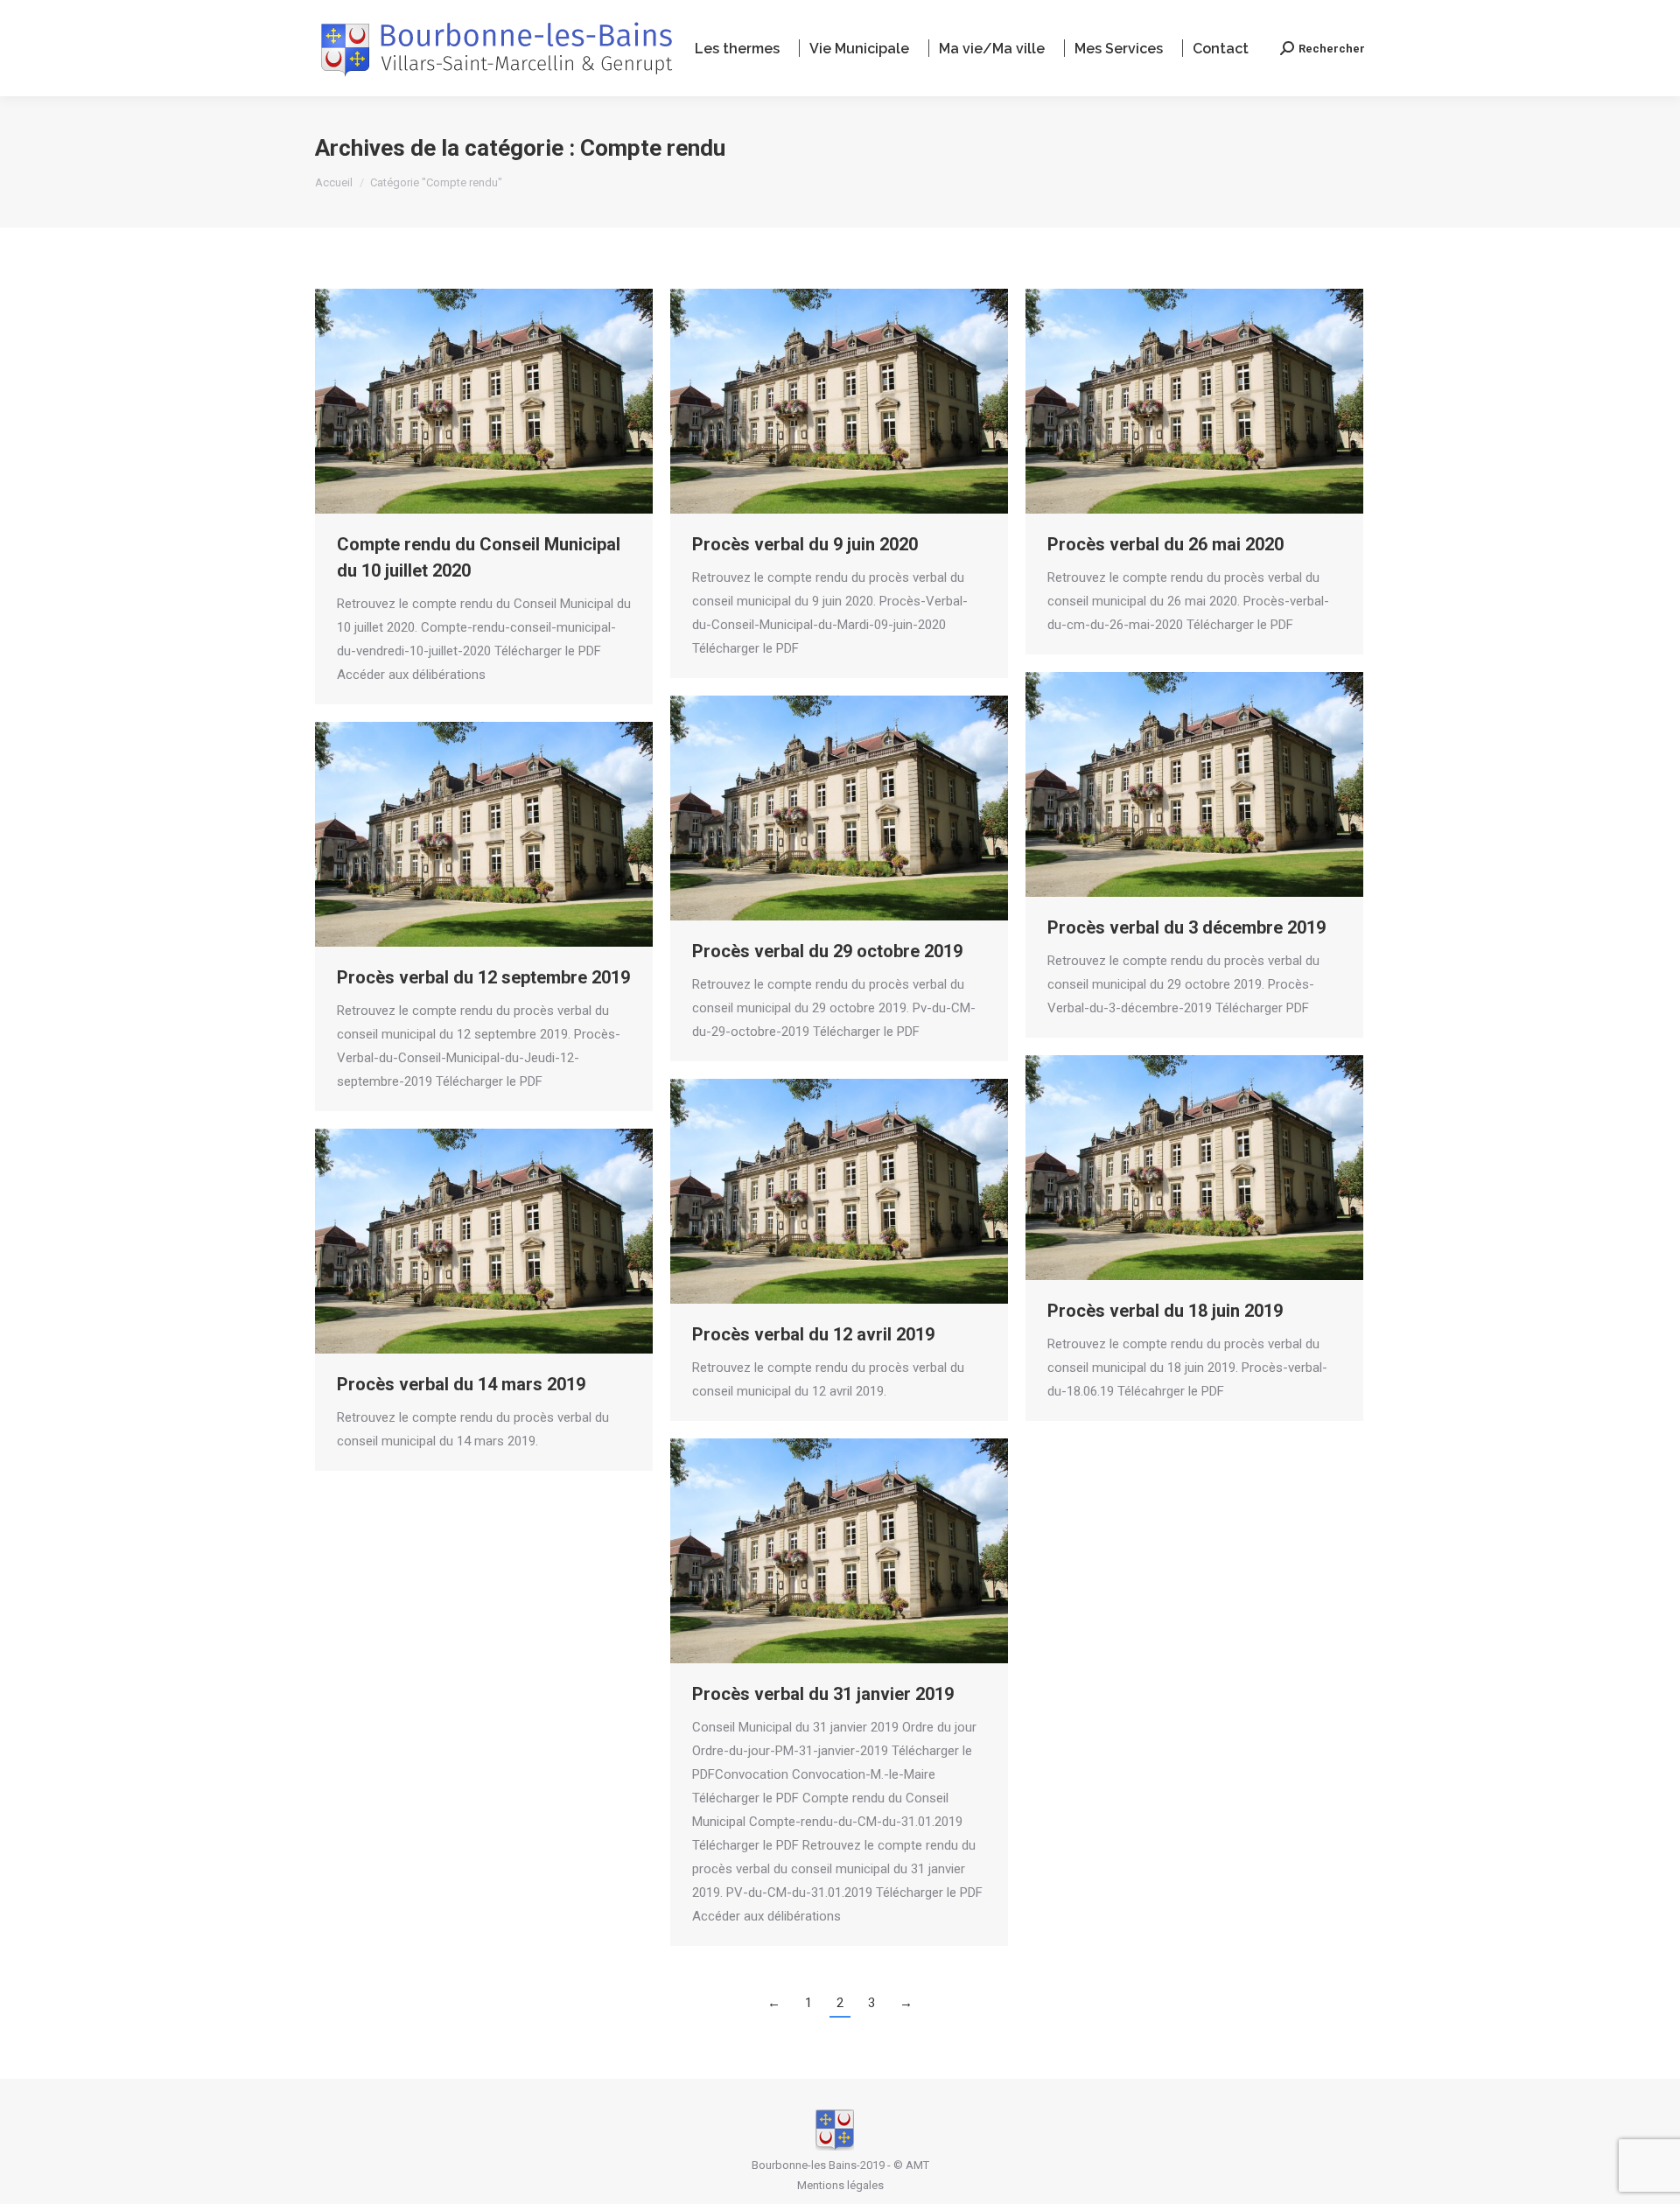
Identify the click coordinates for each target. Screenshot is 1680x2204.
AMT (917, 2165)
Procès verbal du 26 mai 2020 (1165, 544)
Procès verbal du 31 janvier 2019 (823, 1694)
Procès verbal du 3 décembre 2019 (1186, 927)
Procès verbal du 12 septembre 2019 (483, 977)
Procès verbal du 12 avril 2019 (813, 1334)
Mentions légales (840, 2185)
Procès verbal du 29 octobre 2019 (827, 951)
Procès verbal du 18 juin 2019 (1165, 1311)
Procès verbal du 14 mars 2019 (461, 1384)
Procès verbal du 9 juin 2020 (805, 544)
